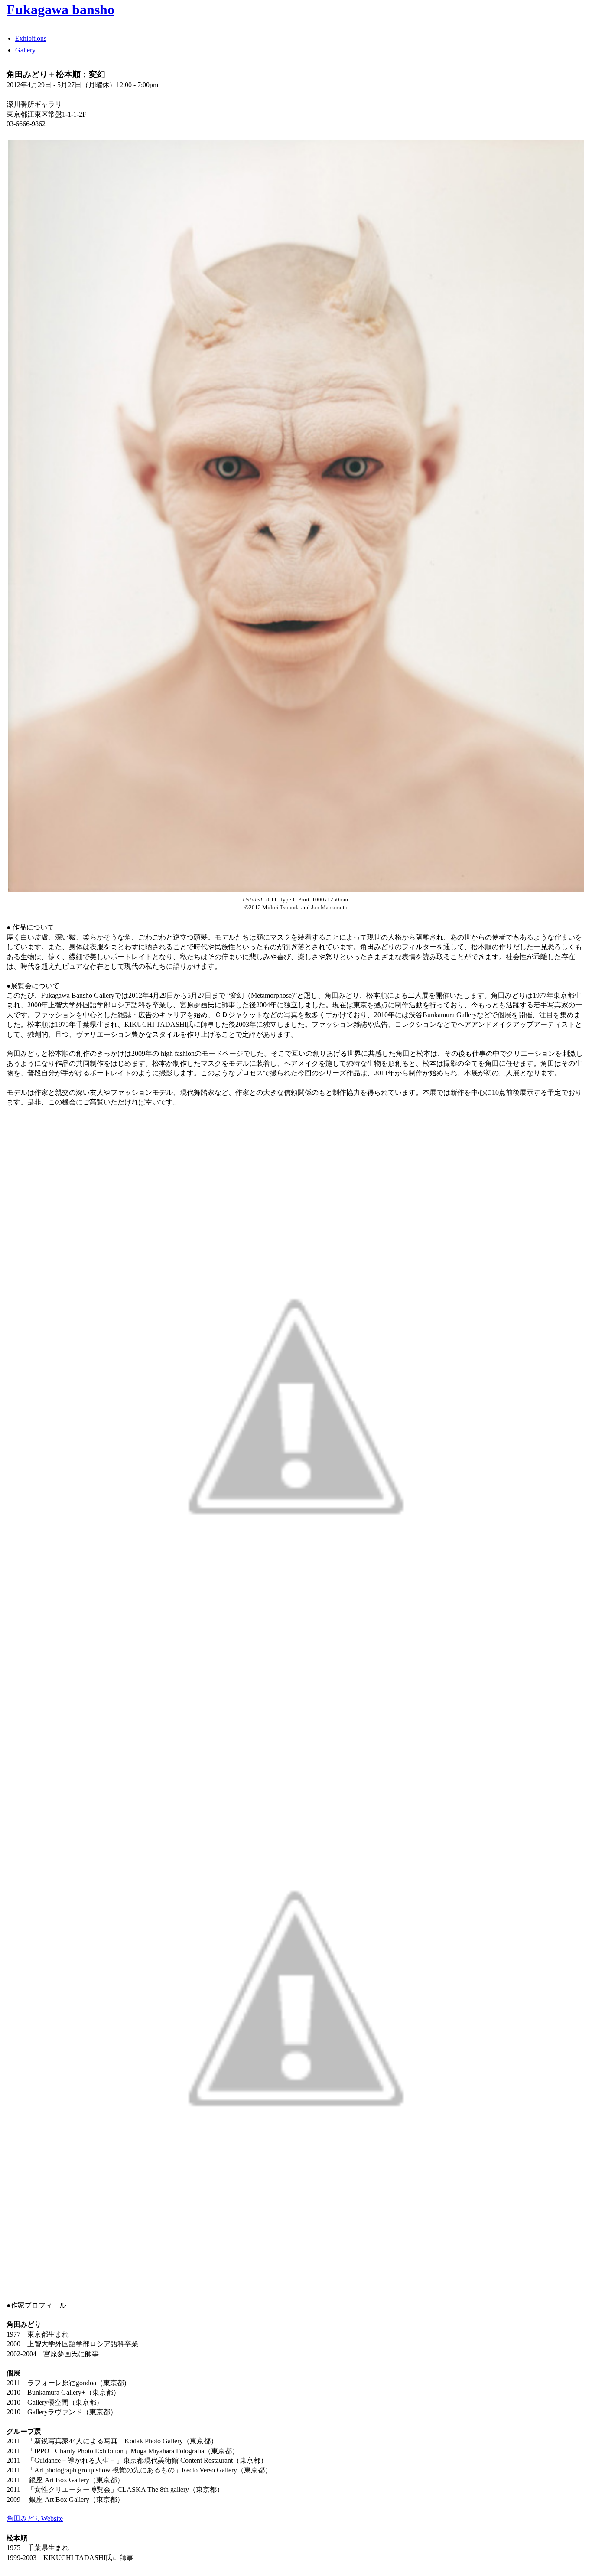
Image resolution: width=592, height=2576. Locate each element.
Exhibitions (31, 38)
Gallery (25, 50)
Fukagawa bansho (60, 10)
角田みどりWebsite (35, 2519)
